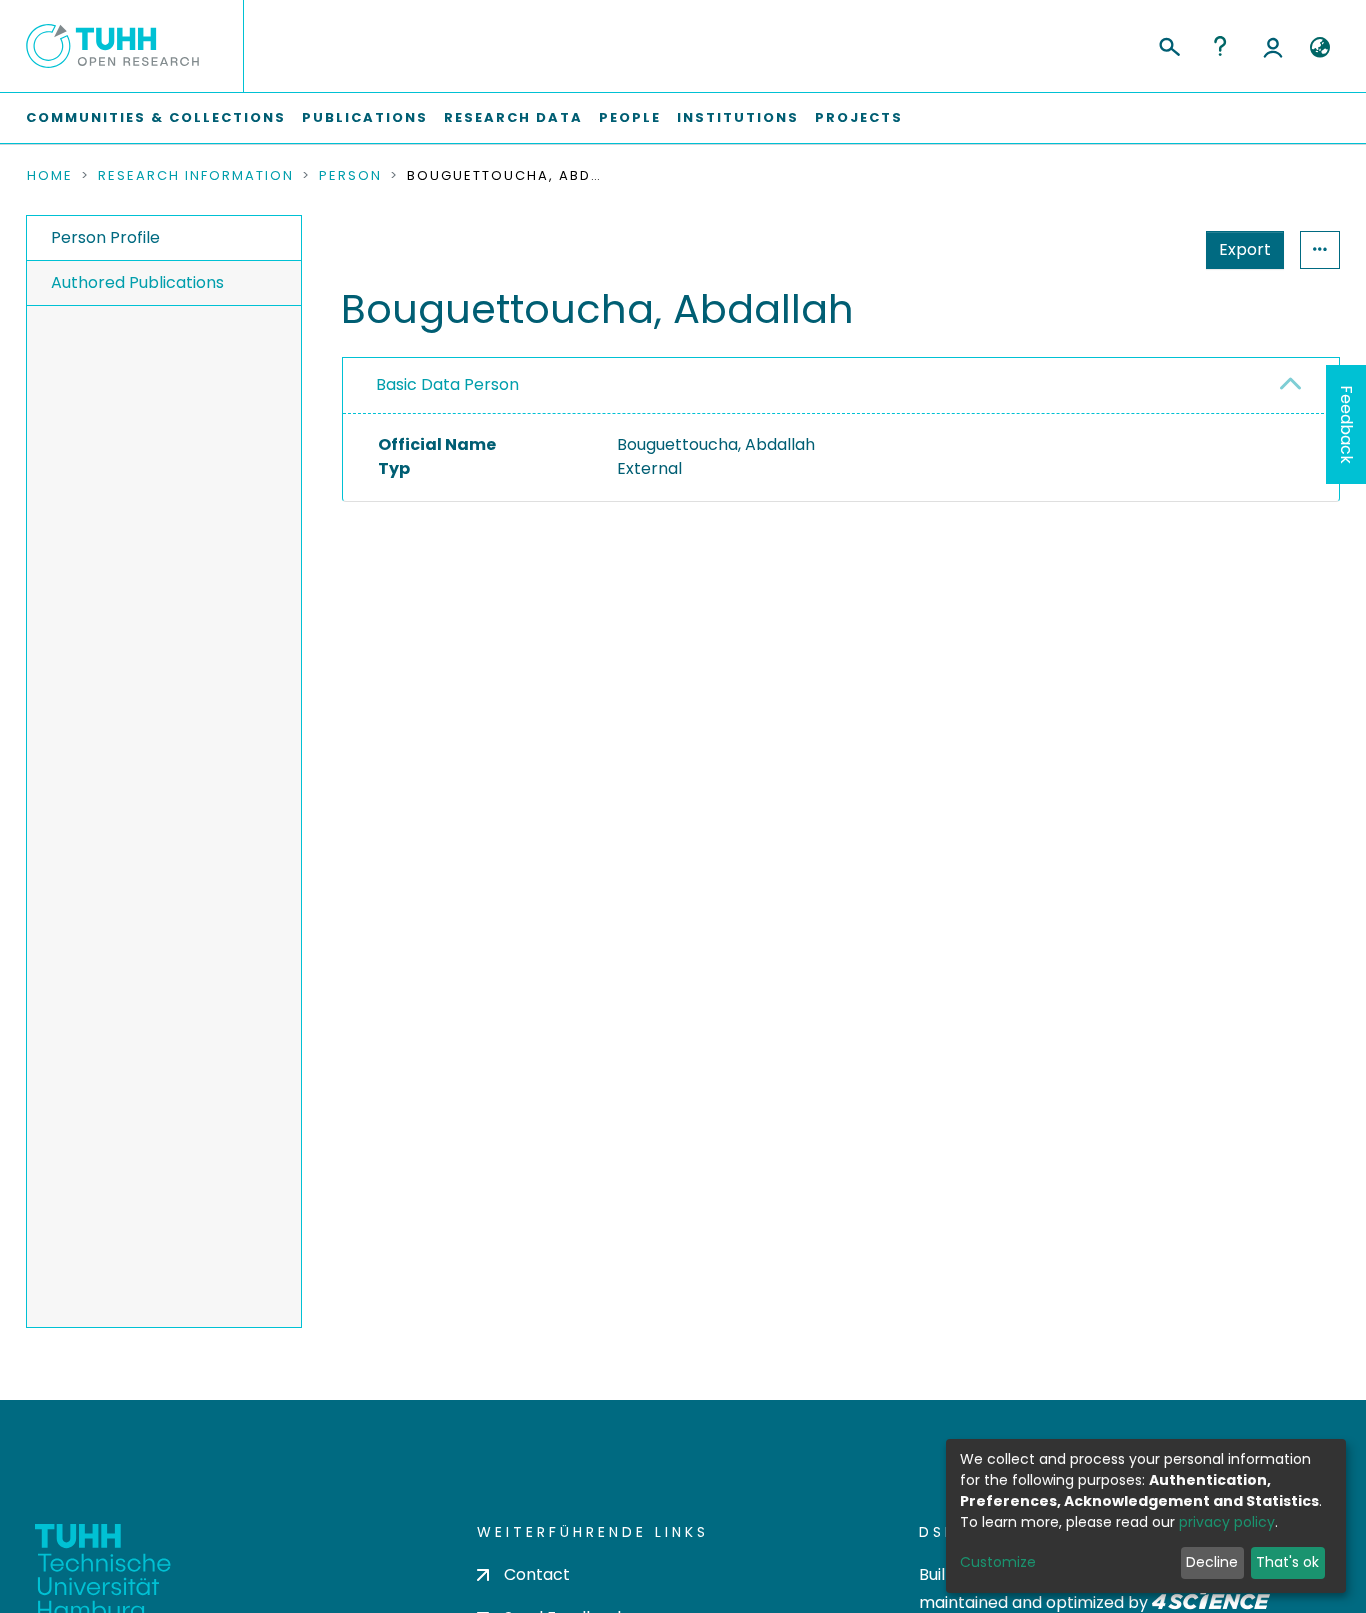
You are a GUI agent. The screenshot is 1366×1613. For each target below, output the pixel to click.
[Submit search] (1168, 44)
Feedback (1346, 424)
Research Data (513, 117)
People (630, 117)
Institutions (738, 117)
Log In (1273, 46)
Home (50, 176)
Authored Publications (137, 282)
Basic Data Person (447, 384)
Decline (1212, 1562)
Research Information (196, 176)
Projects (859, 117)
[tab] (841, 386)
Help (1220, 46)
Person (350, 176)
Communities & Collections (156, 117)
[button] (1319, 48)
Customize (998, 1562)
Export (1245, 249)
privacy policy (1227, 1522)
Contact (537, 1574)
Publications (365, 117)
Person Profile (105, 237)
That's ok (1287, 1562)
